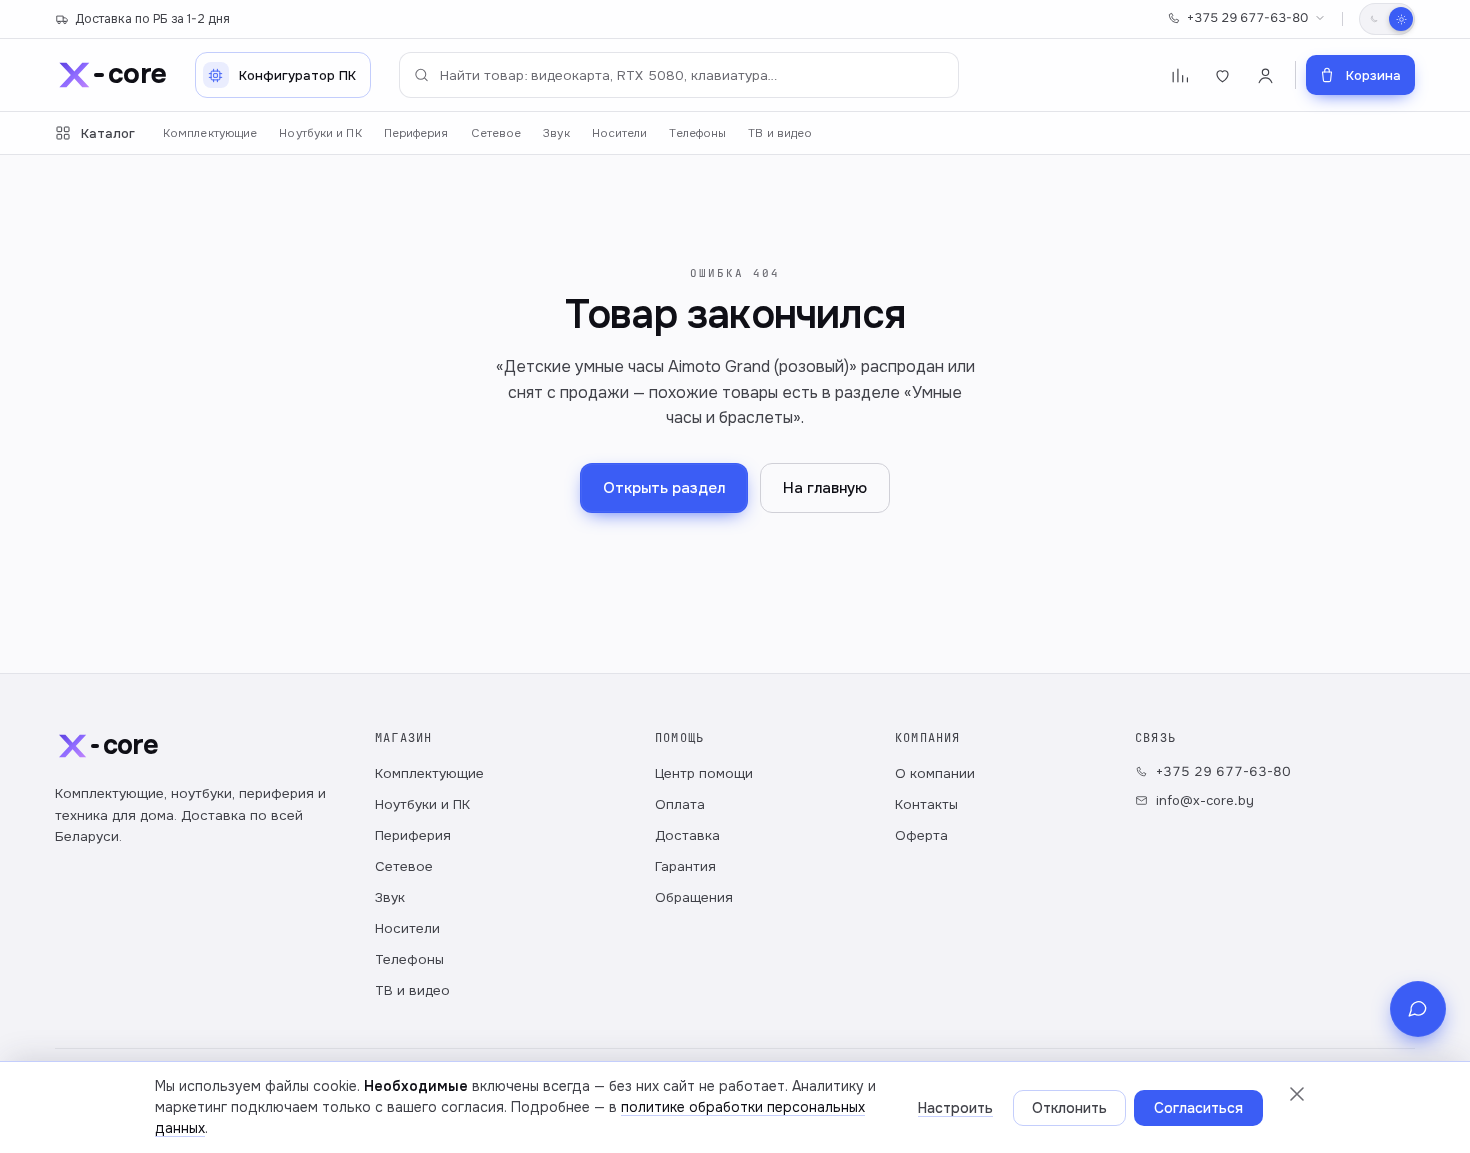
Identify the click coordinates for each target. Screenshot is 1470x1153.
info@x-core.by (1205, 800)
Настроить (955, 1108)
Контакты (926, 804)
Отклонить (1069, 1108)
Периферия (416, 133)
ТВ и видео (780, 133)
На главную (825, 488)
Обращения (694, 897)
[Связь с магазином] (1418, 1009)
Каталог (108, 133)
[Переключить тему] (1387, 19)
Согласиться (1198, 1108)
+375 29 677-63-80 (1247, 18)
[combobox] (679, 75)
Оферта (921, 835)
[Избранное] (1222, 75)
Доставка (687, 835)
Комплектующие (210, 133)
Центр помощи (704, 773)
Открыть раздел (664, 488)
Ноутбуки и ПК (320, 133)
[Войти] (1265, 75)
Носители (620, 133)
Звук (556, 133)
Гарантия (685, 866)
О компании (935, 773)
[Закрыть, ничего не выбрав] (1297, 1094)
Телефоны (697, 133)
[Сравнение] (1179, 75)
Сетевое (496, 133)
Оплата (680, 804)
